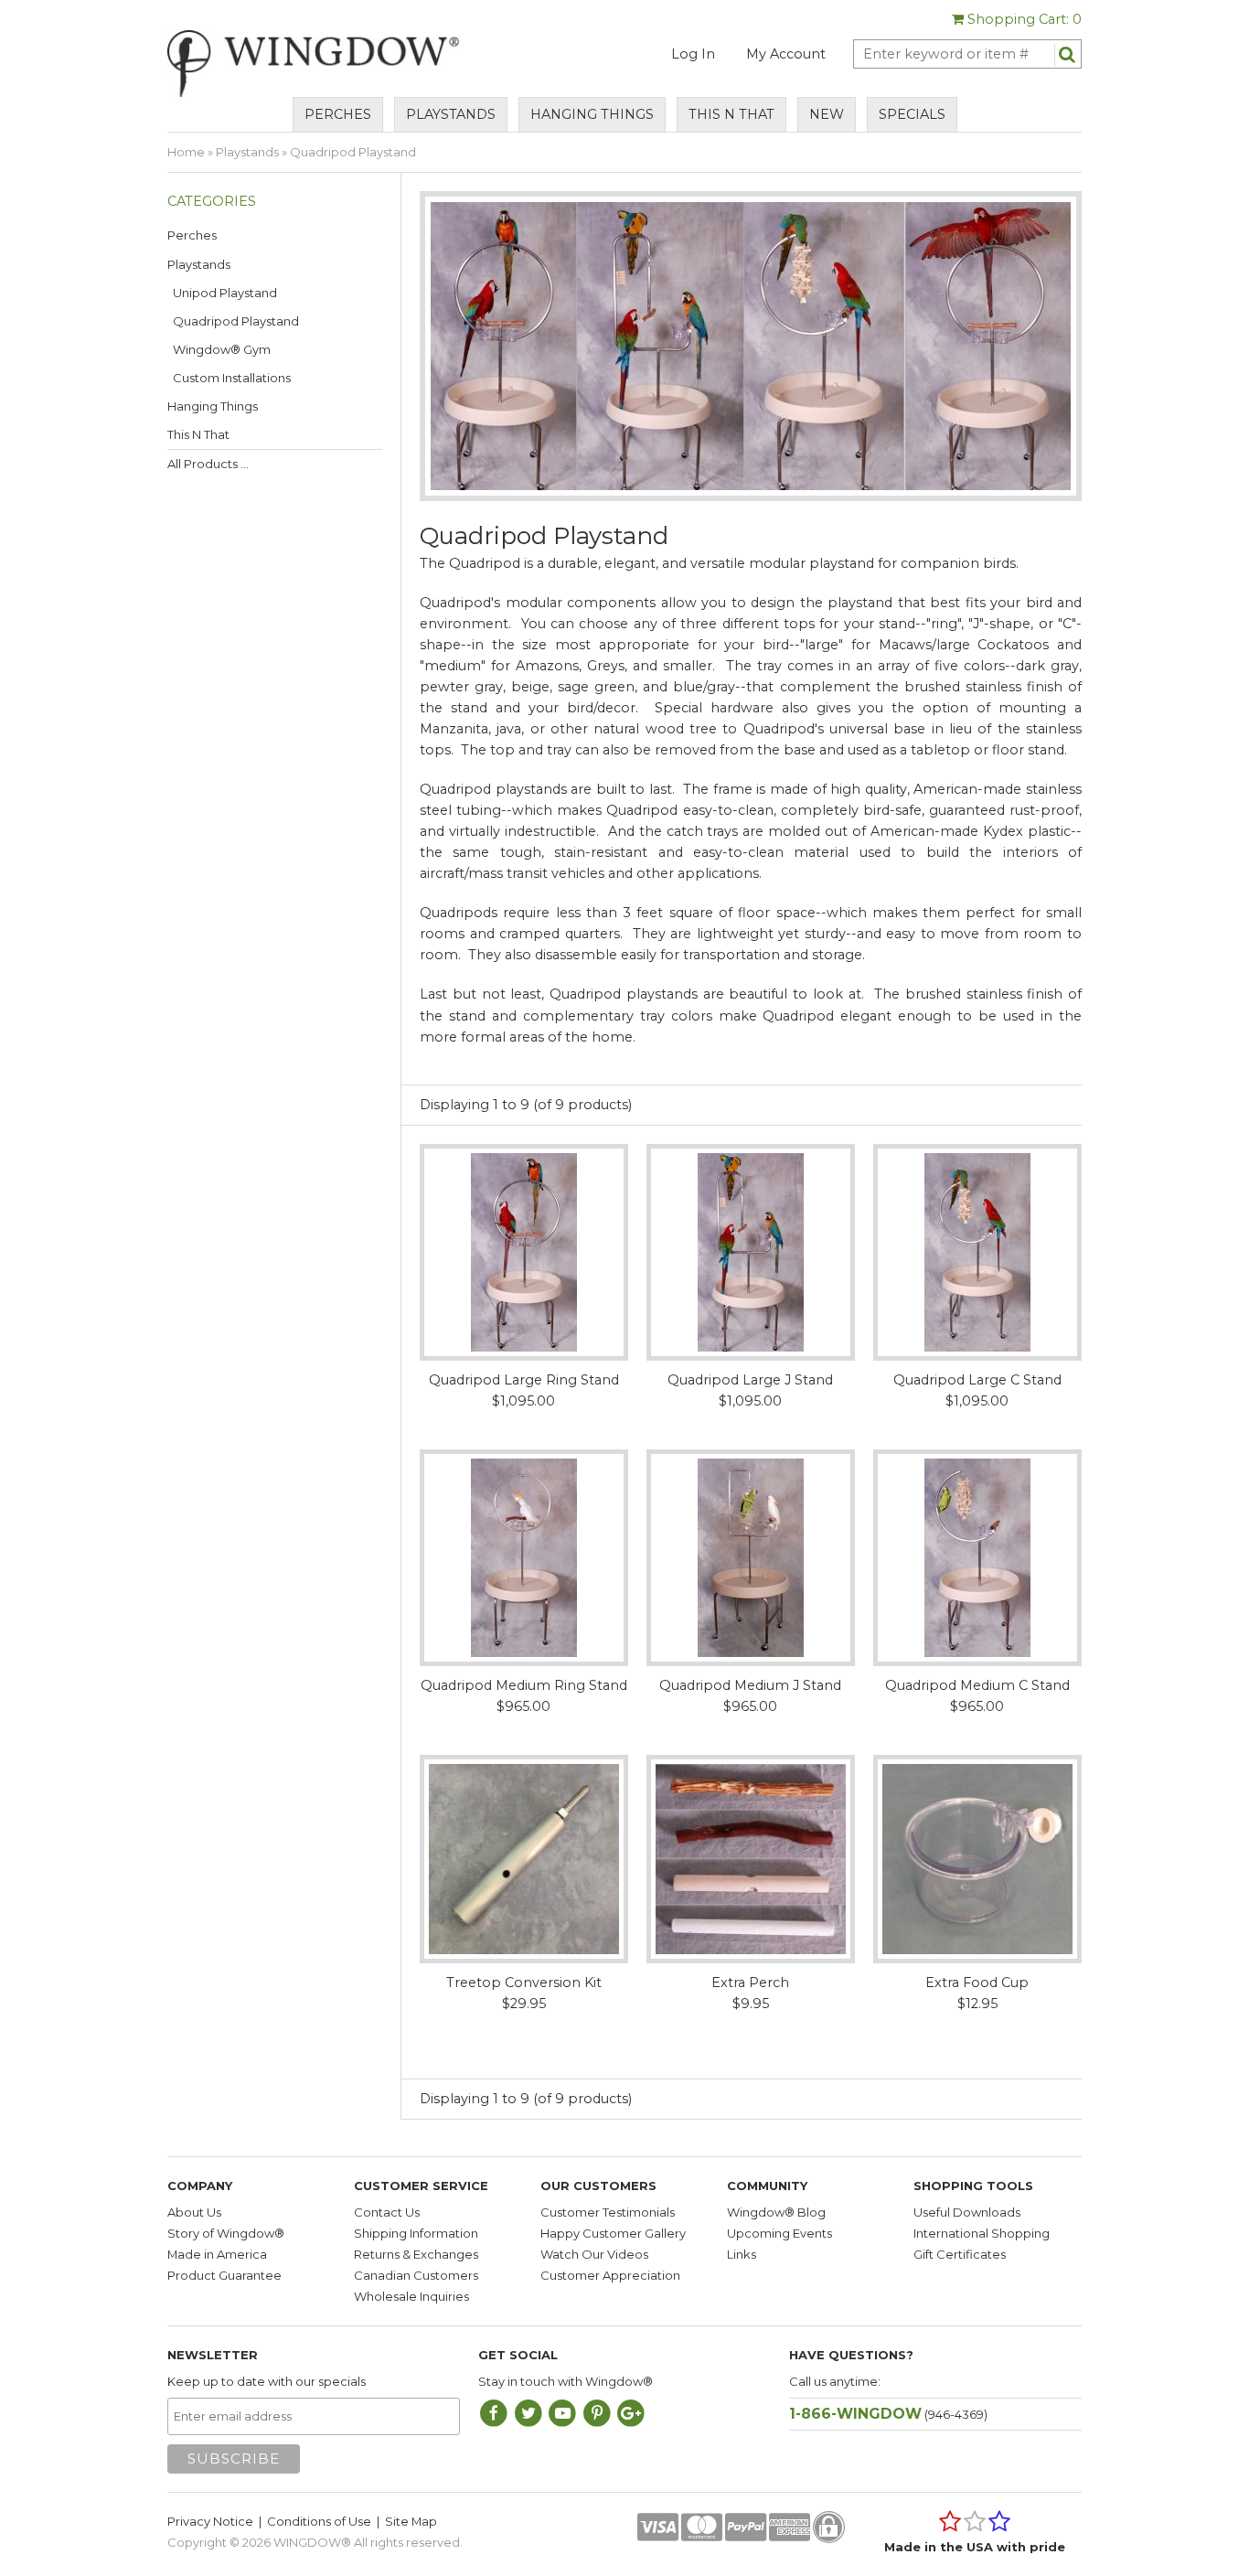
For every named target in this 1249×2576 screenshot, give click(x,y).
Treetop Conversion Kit (524, 1983)
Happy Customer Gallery (613, 2233)
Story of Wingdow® (226, 2233)
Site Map (411, 2521)
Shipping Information (416, 2233)
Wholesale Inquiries (411, 2296)
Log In (693, 54)
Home (186, 152)
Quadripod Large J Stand (750, 1380)
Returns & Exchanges (416, 2254)
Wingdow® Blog (776, 2212)
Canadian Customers (416, 2275)
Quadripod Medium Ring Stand (524, 1685)
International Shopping (982, 2233)
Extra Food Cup (977, 1983)
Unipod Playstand (222, 293)
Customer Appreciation (610, 2275)
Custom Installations (229, 378)
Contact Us (387, 2212)
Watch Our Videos (594, 2254)
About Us (194, 2212)
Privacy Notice (210, 2521)
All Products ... (208, 464)
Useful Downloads (967, 2212)
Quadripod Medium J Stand (750, 1685)
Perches (338, 114)
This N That (731, 114)
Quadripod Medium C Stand (977, 1685)
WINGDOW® (312, 2542)
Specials (912, 114)
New (827, 114)
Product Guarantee (224, 2275)
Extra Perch (750, 1983)
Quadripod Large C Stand (977, 1380)
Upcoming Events (779, 2233)
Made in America (217, 2254)
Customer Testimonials (608, 2212)
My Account (786, 54)
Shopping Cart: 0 (1023, 19)
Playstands (451, 114)
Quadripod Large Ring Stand (524, 1380)
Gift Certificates (960, 2254)
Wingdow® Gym (219, 349)
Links (742, 2254)
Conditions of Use (319, 2521)
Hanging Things (592, 114)
